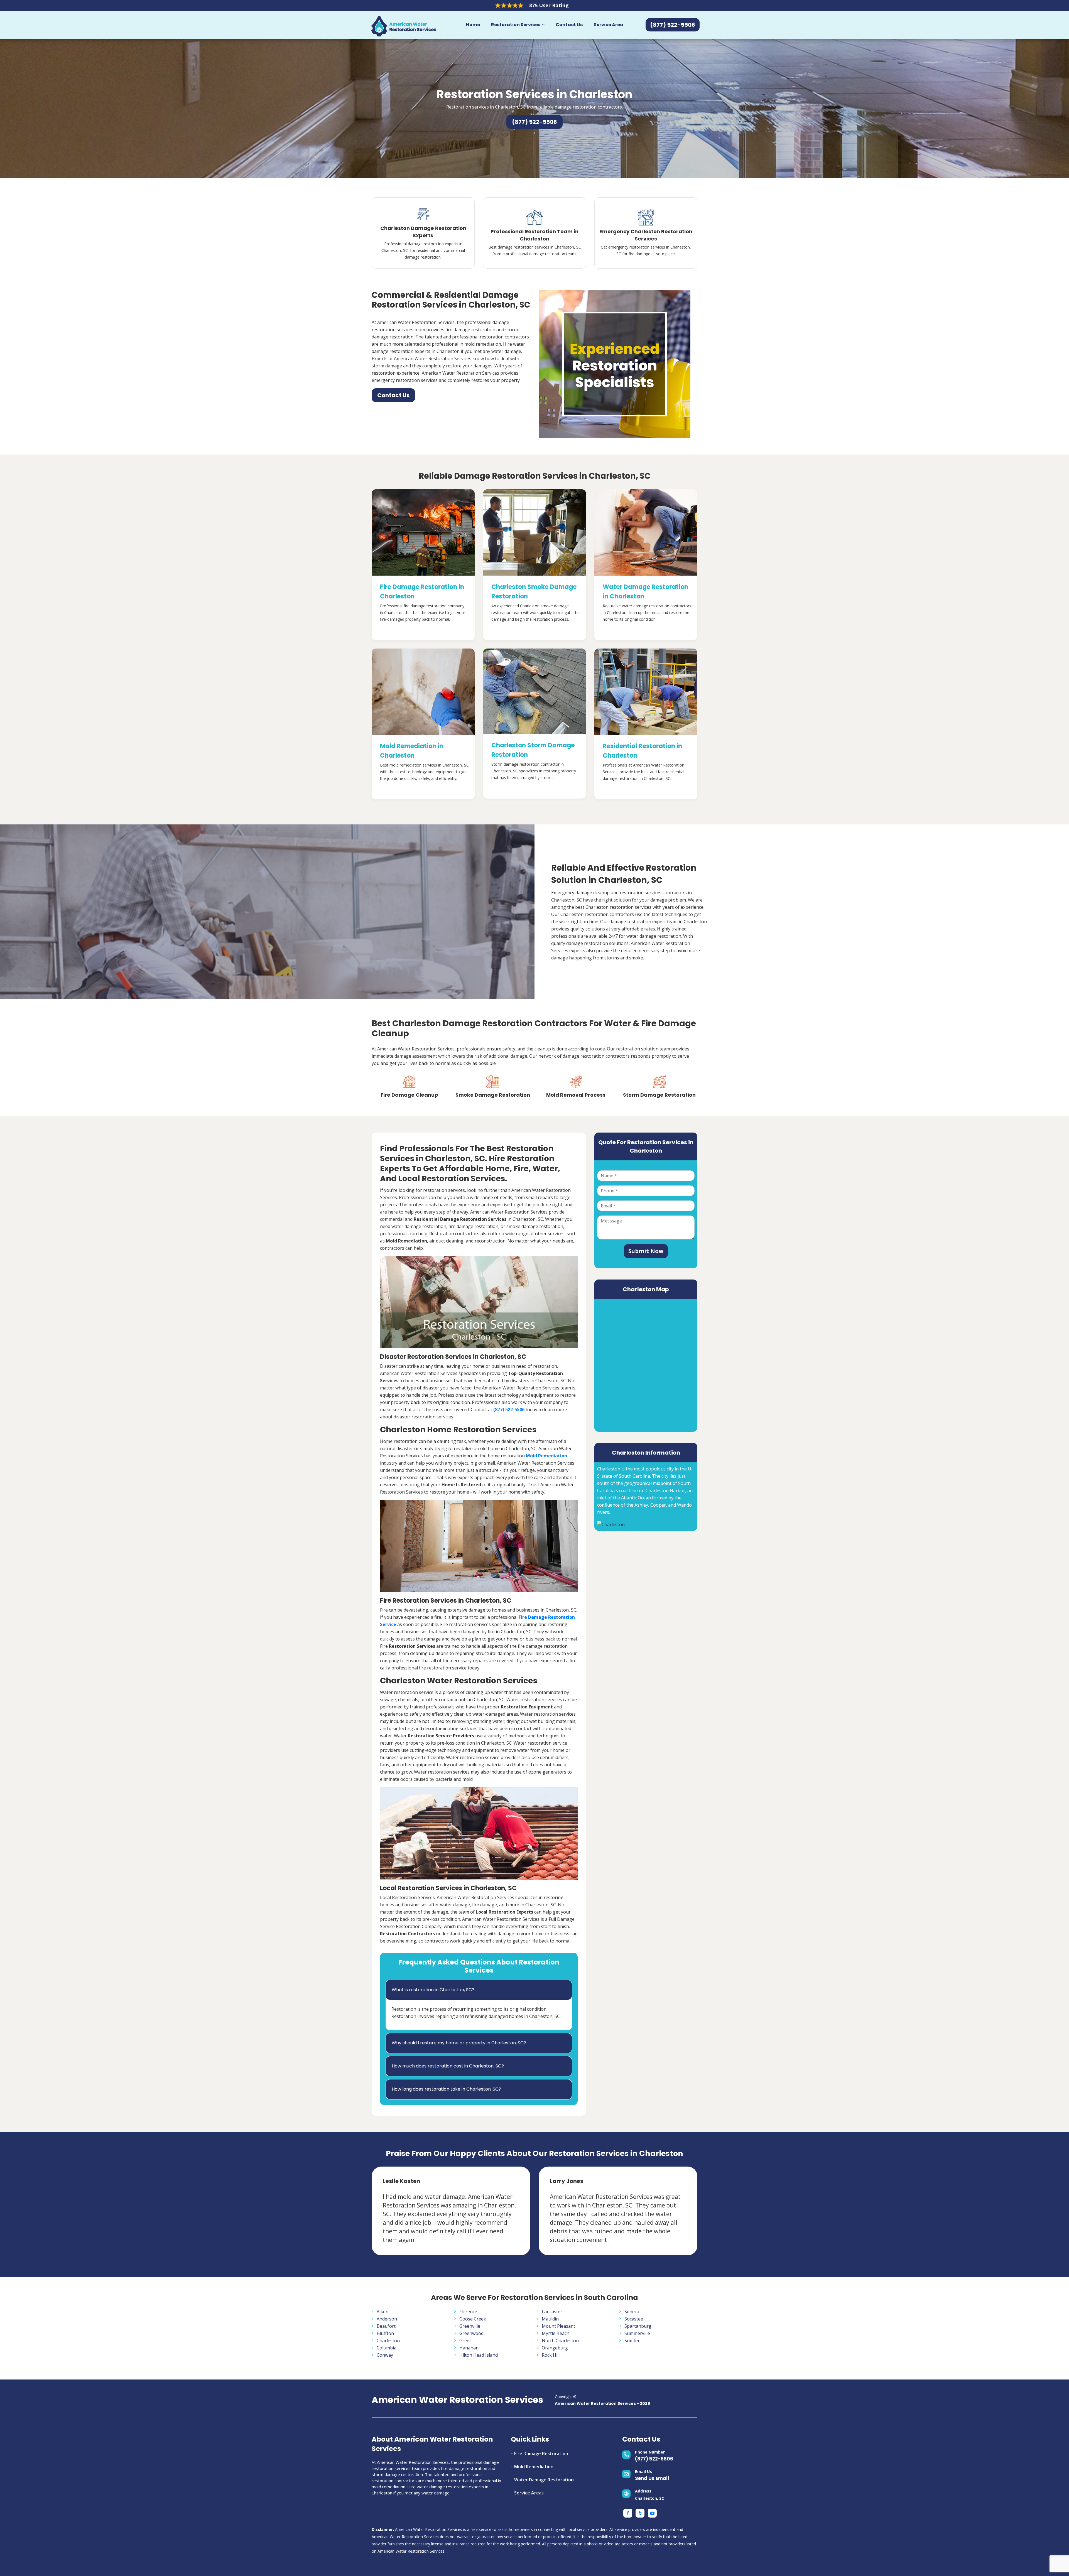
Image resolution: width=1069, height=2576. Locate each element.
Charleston (388, 2341)
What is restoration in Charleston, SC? (433, 1990)
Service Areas (529, 2493)
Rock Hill (551, 2355)
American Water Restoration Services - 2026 (602, 2403)
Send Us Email (652, 2478)
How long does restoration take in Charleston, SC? (446, 2089)
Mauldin (550, 2319)
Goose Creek (473, 2319)
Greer (465, 2341)
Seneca (632, 2312)
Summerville (637, 2333)
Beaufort (386, 2326)
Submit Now (646, 1251)
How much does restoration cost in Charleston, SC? (448, 2066)
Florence (468, 2312)
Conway (385, 2355)
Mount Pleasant (558, 2326)
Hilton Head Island (479, 2355)
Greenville (470, 2326)
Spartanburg (638, 2326)
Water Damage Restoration (544, 2480)
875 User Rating (549, 5)
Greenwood (471, 2333)
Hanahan (469, 2348)
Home (473, 25)
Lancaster (552, 2312)
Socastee (634, 2319)
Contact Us (569, 25)
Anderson (387, 2319)
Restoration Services (516, 25)
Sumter (632, 2341)
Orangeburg (555, 2348)
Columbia (387, 2348)
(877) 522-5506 (654, 2459)
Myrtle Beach (556, 2333)
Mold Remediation (534, 2467)
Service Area (609, 25)
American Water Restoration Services (457, 2400)
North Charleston (560, 2341)
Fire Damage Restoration (541, 2454)
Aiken (383, 2312)
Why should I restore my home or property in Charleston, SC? (459, 2043)
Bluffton (385, 2333)
